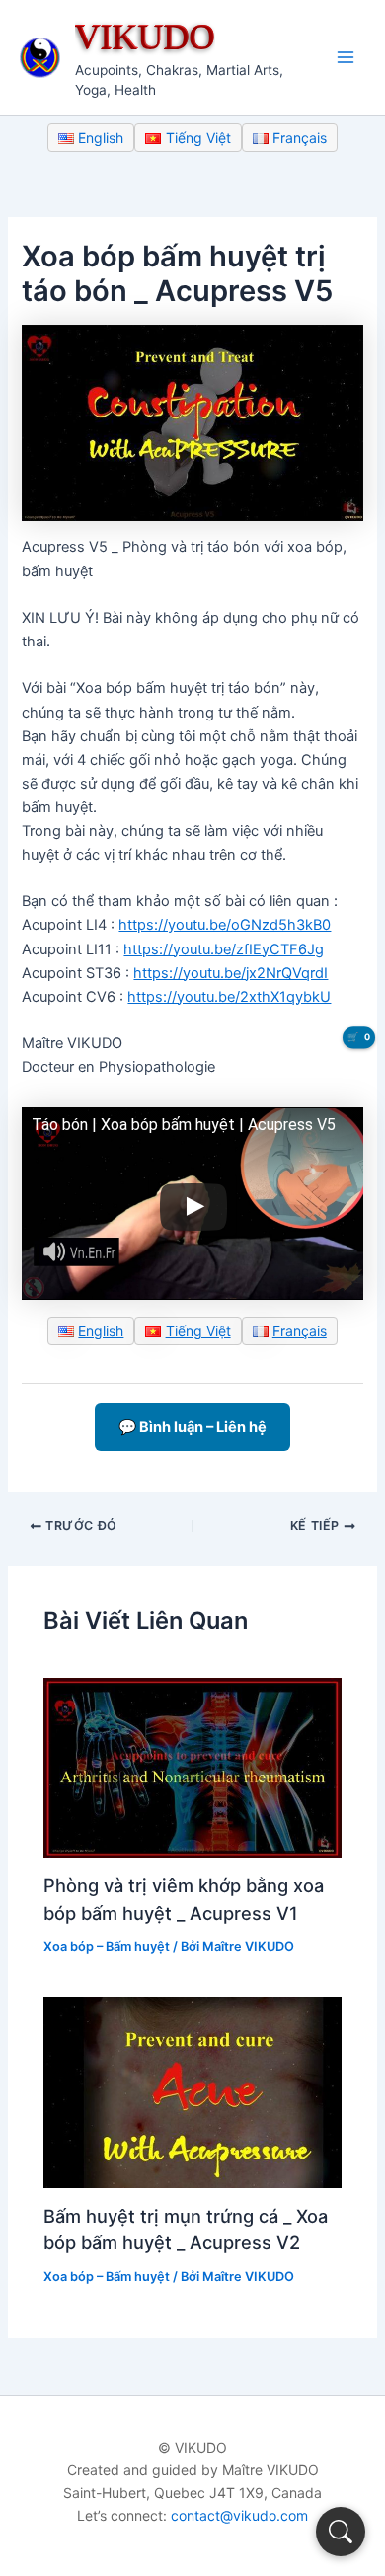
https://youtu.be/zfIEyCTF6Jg (224, 949)
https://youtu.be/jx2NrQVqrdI (231, 973)
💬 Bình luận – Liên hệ (192, 1427)
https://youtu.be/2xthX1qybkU (229, 997)
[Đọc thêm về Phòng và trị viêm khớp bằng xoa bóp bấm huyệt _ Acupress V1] (192, 1767)
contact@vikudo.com (239, 2515)
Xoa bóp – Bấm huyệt (107, 1947)
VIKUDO (145, 36)
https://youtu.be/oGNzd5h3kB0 (225, 925)
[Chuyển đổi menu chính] (346, 57)
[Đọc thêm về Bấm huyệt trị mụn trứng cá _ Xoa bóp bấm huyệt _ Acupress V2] (192, 2091)
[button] (341, 2532)
